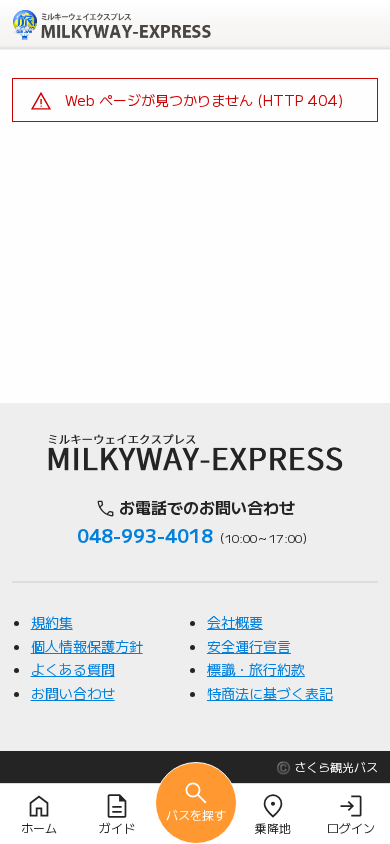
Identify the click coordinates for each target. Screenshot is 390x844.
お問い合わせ (73, 693)
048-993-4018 (145, 535)
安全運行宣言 (249, 646)
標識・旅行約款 (256, 669)
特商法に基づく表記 (270, 693)
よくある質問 (73, 669)
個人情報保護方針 (87, 646)
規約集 (52, 622)
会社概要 (235, 622)
